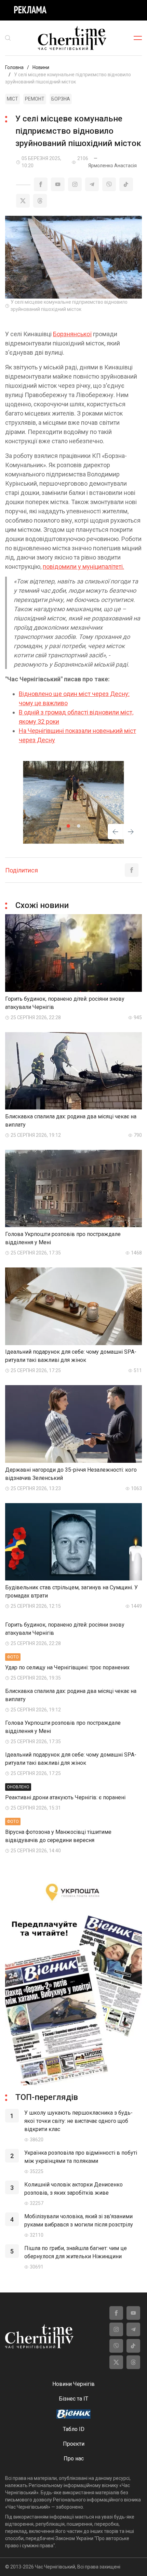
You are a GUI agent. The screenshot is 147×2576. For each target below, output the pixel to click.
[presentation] (115, 833)
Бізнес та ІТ (73, 2399)
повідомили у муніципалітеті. (83, 567)
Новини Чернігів (73, 2384)
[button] (68, 826)
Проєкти (74, 2444)
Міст (12, 99)
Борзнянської (72, 334)
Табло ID (74, 2429)
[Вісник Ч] (73, 2415)
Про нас (74, 2459)
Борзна (61, 99)
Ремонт (35, 99)
